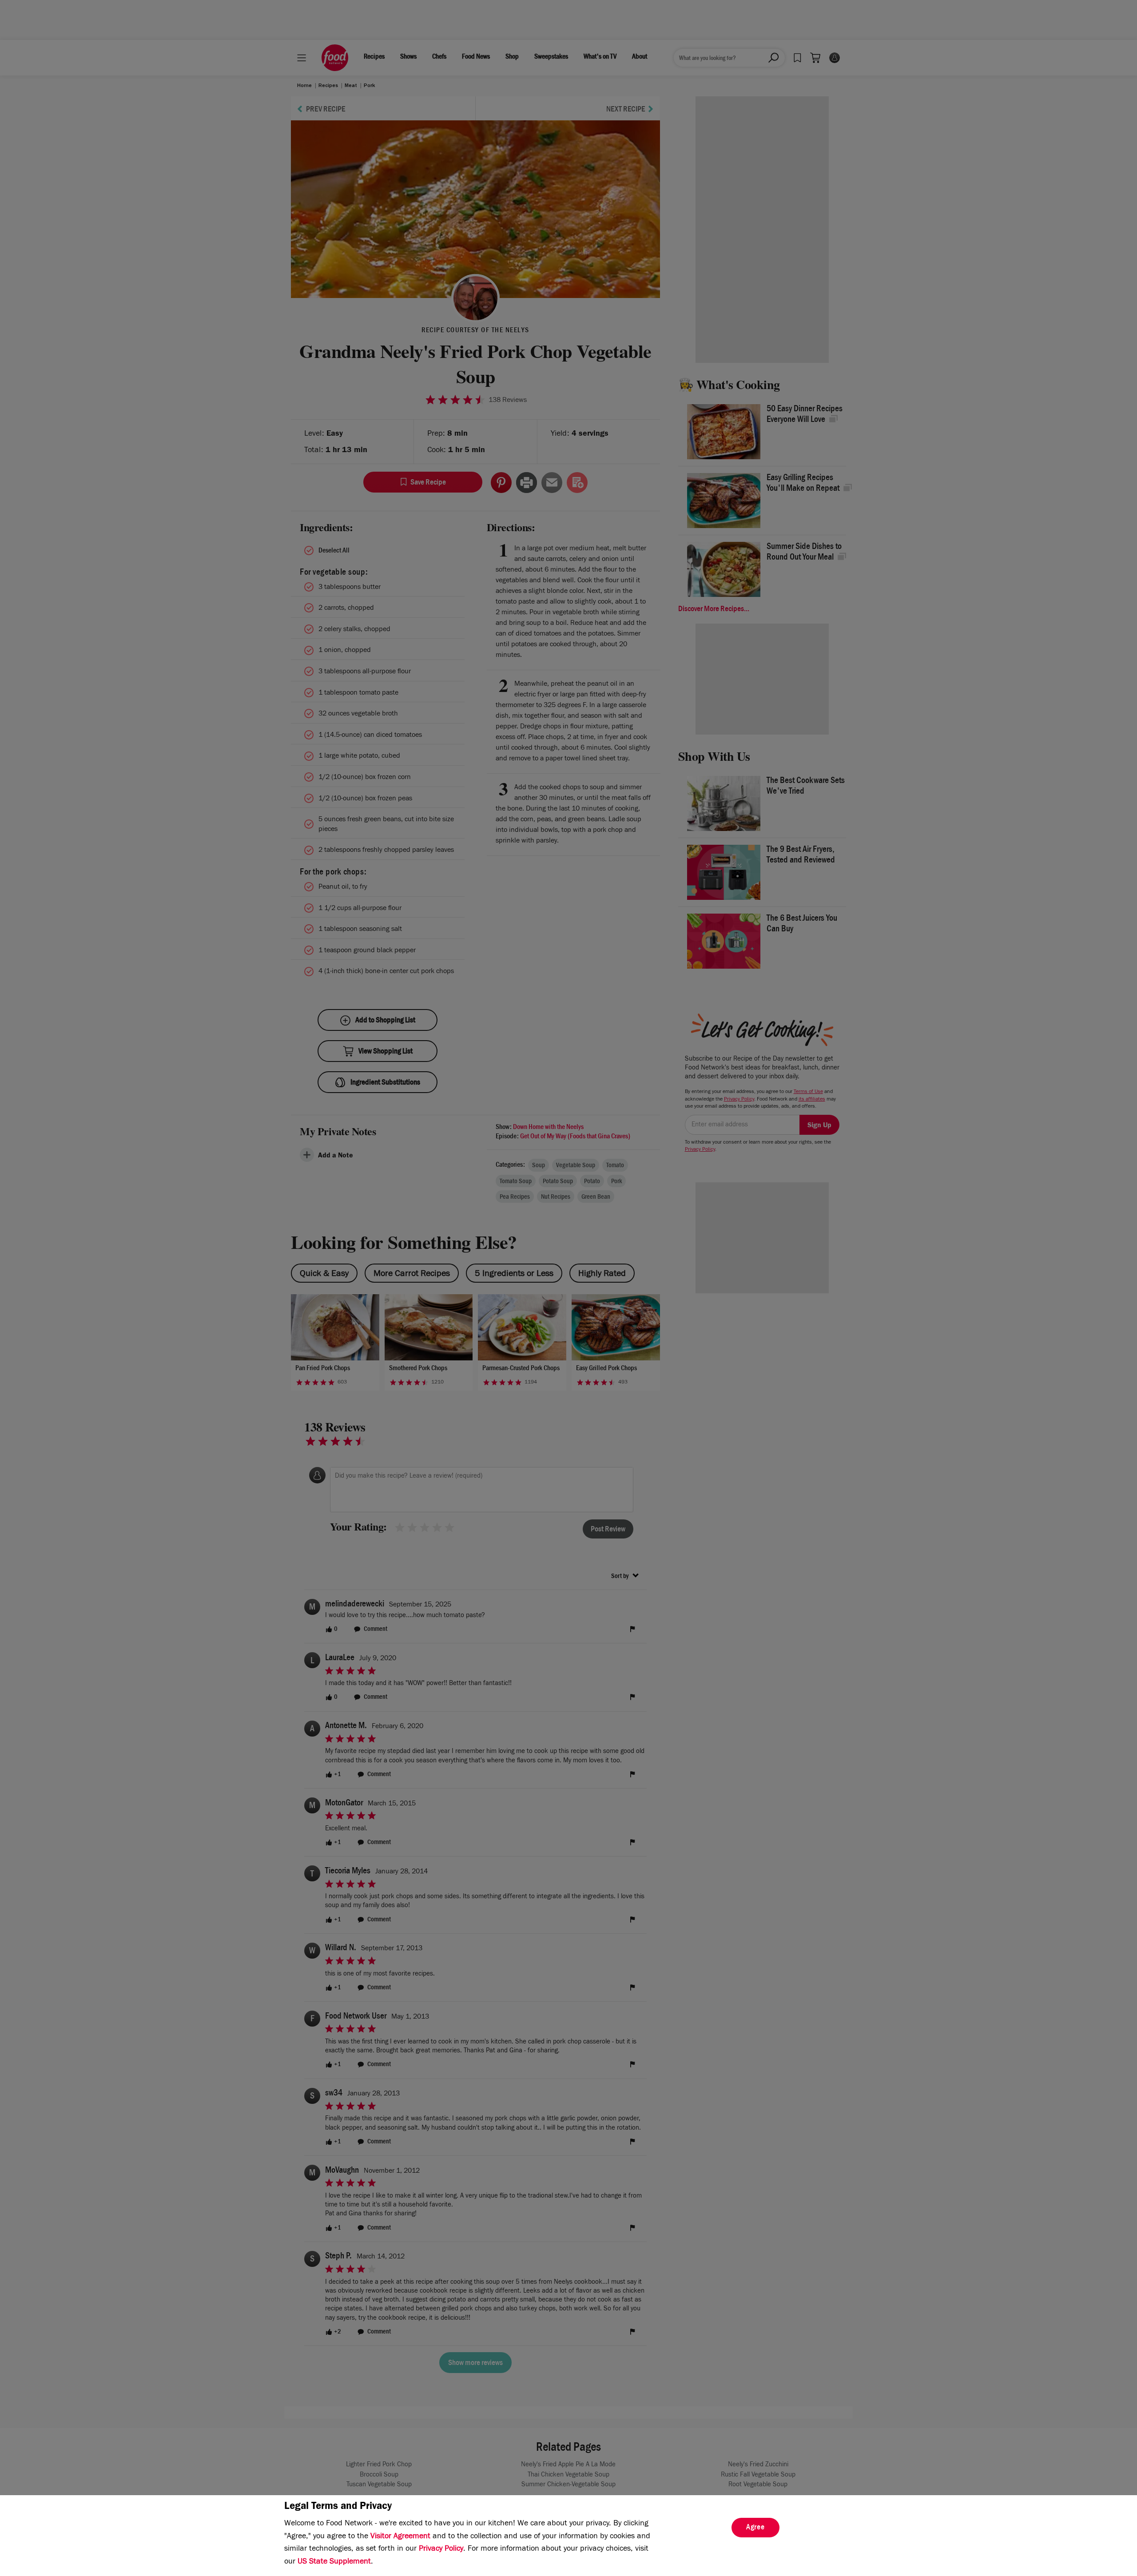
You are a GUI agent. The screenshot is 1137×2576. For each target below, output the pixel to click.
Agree (755, 2528)
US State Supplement (334, 2562)
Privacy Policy (441, 2549)
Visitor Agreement (400, 2537)
